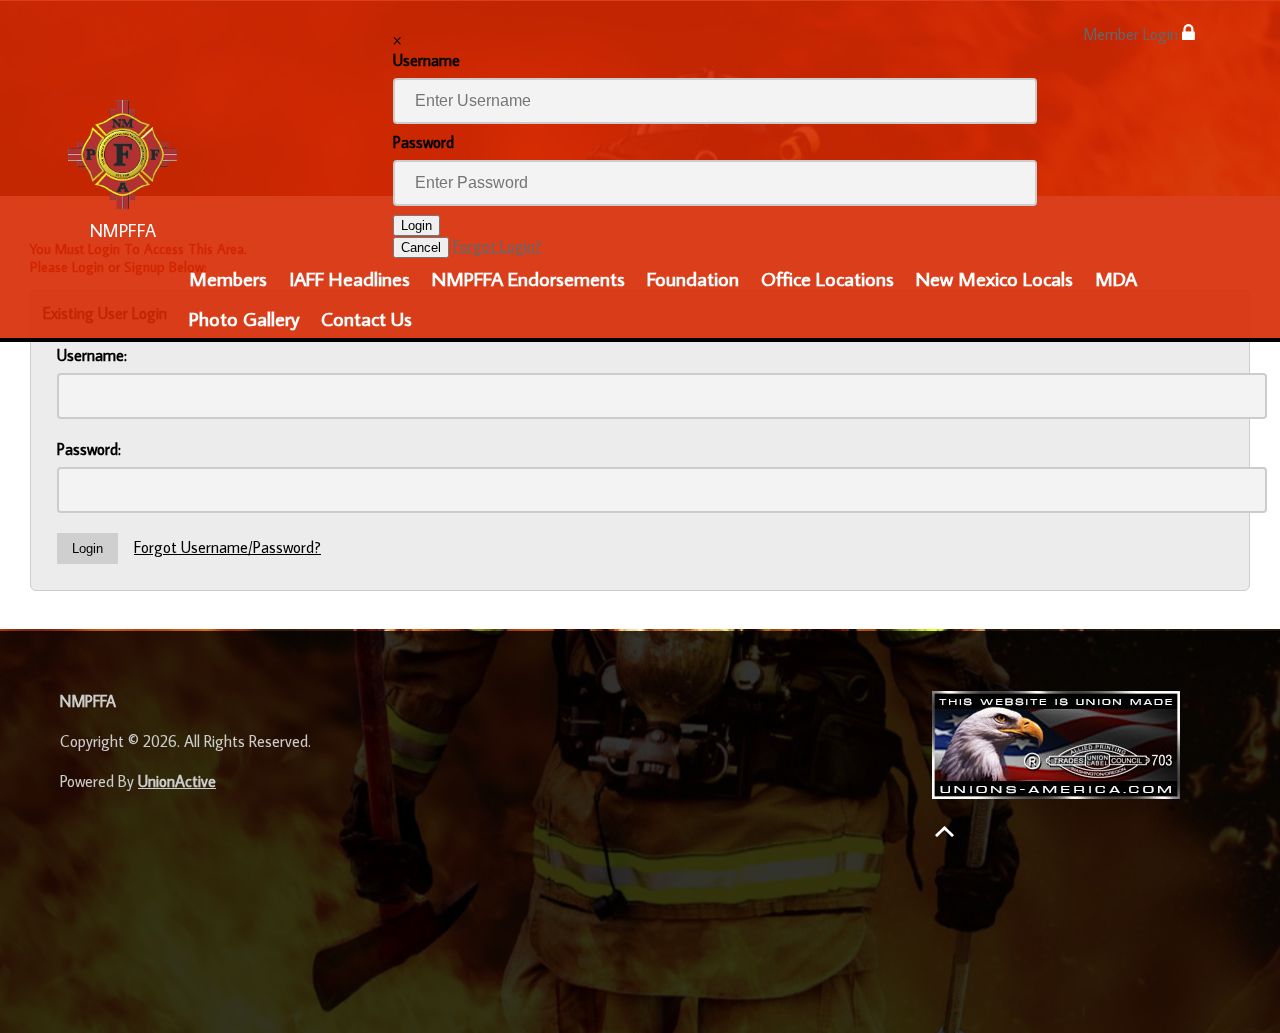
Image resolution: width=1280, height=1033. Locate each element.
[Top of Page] (944, 831)
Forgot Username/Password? (227, 547)
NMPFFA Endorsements (528, 278)
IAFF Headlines (349, 278)
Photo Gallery (244, 318)
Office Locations (827, 278)
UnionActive (177, 781)
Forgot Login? (497, 246)
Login (416, 225)
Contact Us (366, 318)
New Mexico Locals (994, 278)
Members (228, 278)
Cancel (421, 247)
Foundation (693, 278)
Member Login (1132, 34)
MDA (1116, 278)
